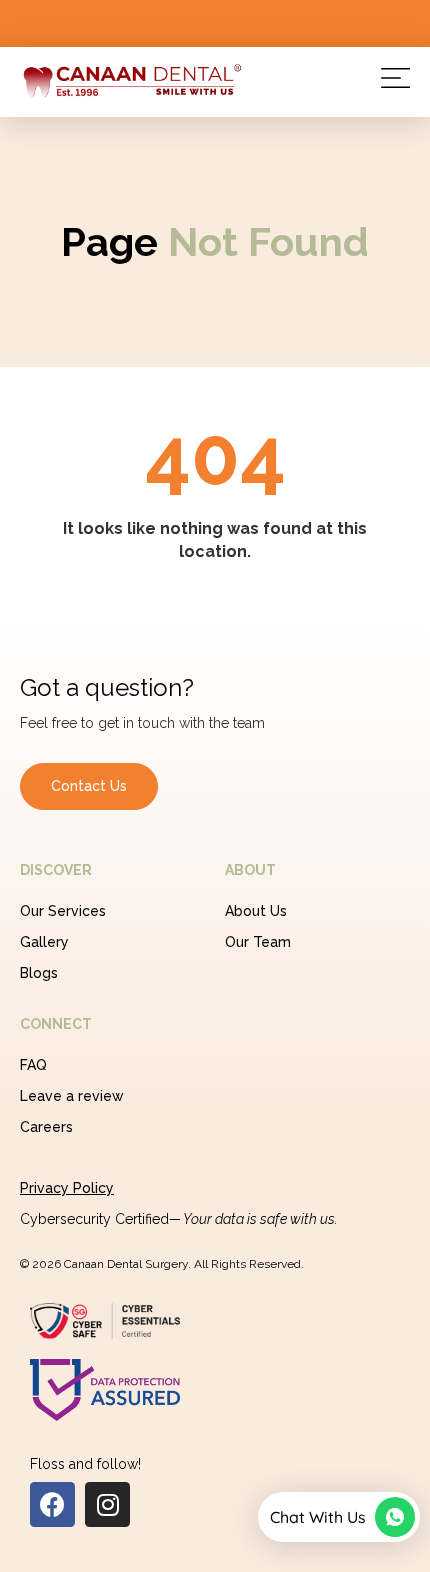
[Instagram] (107, 1504)
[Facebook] (52, 1504)
